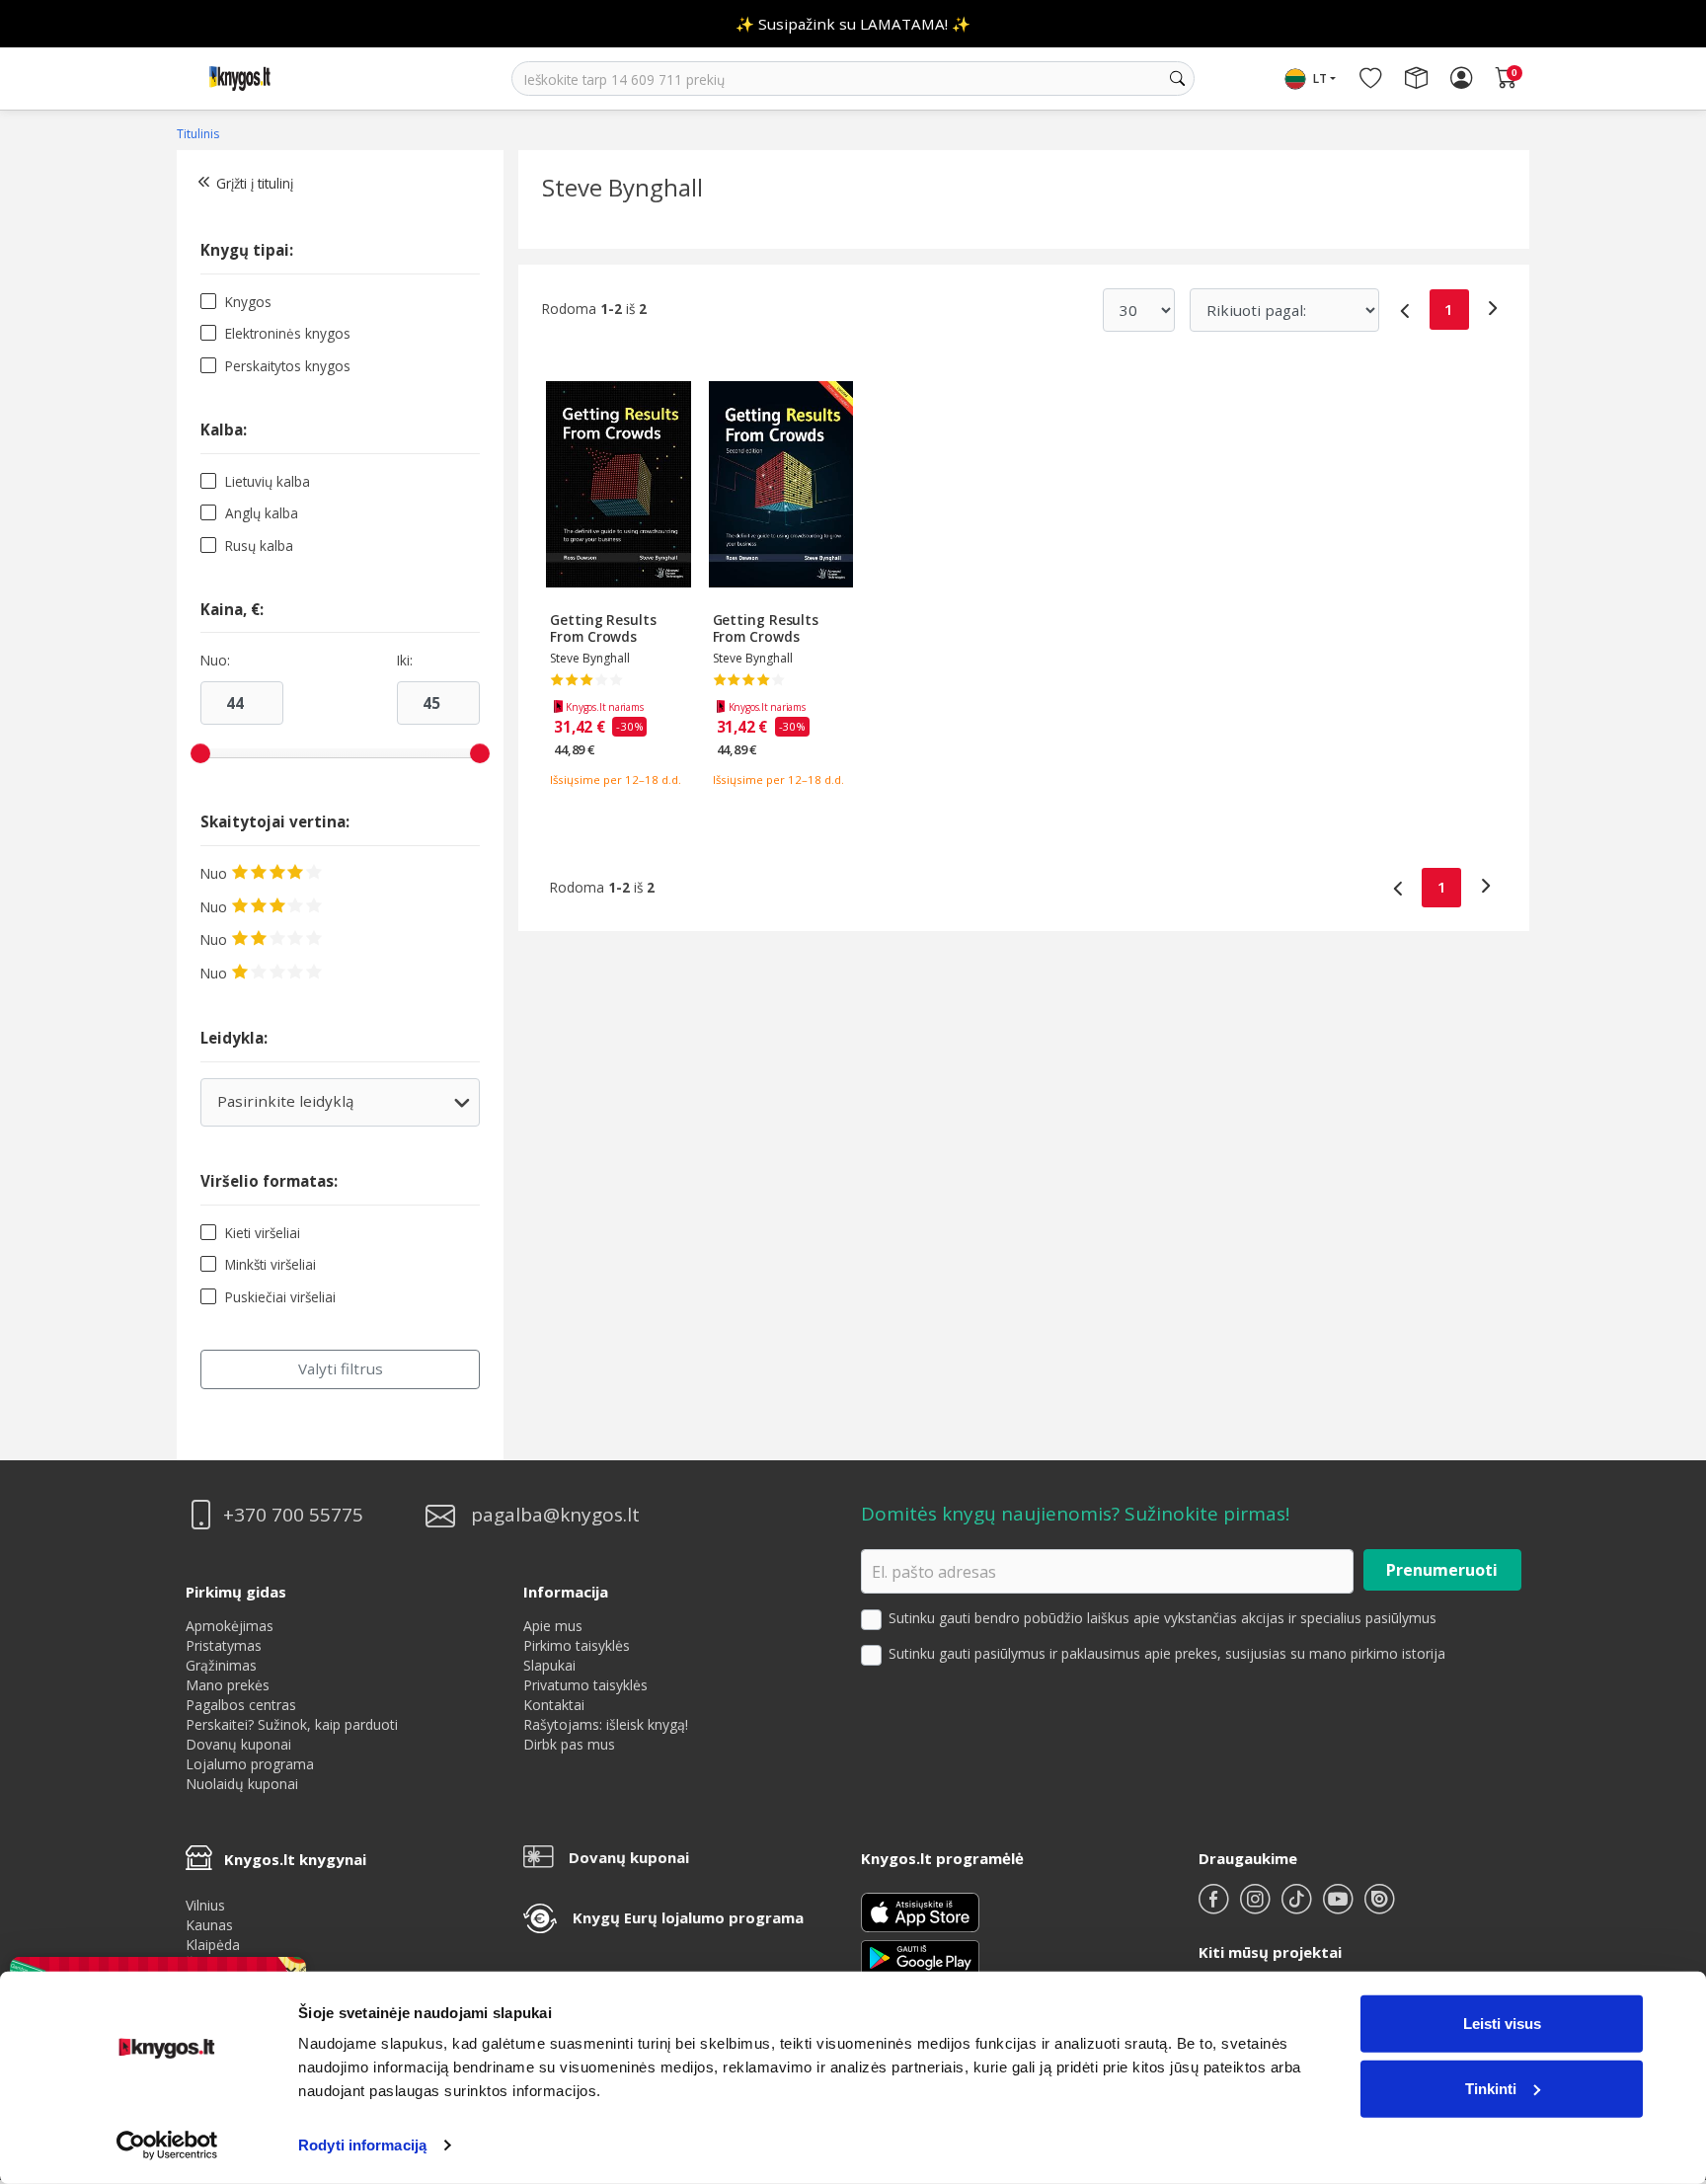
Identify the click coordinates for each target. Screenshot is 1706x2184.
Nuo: (215, 661)
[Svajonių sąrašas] (1370, 79)
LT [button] (1320, 78)
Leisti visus (1502, 2024)
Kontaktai (554, 1705)
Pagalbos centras (241, 1705)
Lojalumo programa (250, 1764)
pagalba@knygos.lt (555, 1515)
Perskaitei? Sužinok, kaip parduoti (292, 1724)
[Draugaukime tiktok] (1298, 1907)
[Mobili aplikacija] (920, 1956)
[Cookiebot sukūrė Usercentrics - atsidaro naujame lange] (167, 2145)
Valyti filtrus (341, 1368)
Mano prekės (228, 1685)
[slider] (200, 753)
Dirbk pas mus (569, 1744)
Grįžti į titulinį (255, 183)
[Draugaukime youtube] (1340, 1907)
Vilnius (205, 1905)
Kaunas (209, 1925)
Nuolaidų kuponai (242, 1784)
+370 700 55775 (293, 1515)
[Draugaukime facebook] (1215, 1907)
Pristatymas (224, 1645)
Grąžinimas (221, 1665)
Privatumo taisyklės (585, 1685)
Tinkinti (1491, 2088)
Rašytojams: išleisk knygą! (606, 1724)
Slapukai (549, 1665)
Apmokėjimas (230, 1626)
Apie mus (553, 1626)
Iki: (405, 661)
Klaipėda (213, 1945)
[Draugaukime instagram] (1257, 1907)
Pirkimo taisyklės (577, 1645)
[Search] (1177, 79)
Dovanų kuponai (238, 1744)
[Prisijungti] (1461, 79)
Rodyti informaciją (362, 2145)
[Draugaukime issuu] (1379, 1907)
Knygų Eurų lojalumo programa (688, 1917)
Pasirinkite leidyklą (339, 1108)
